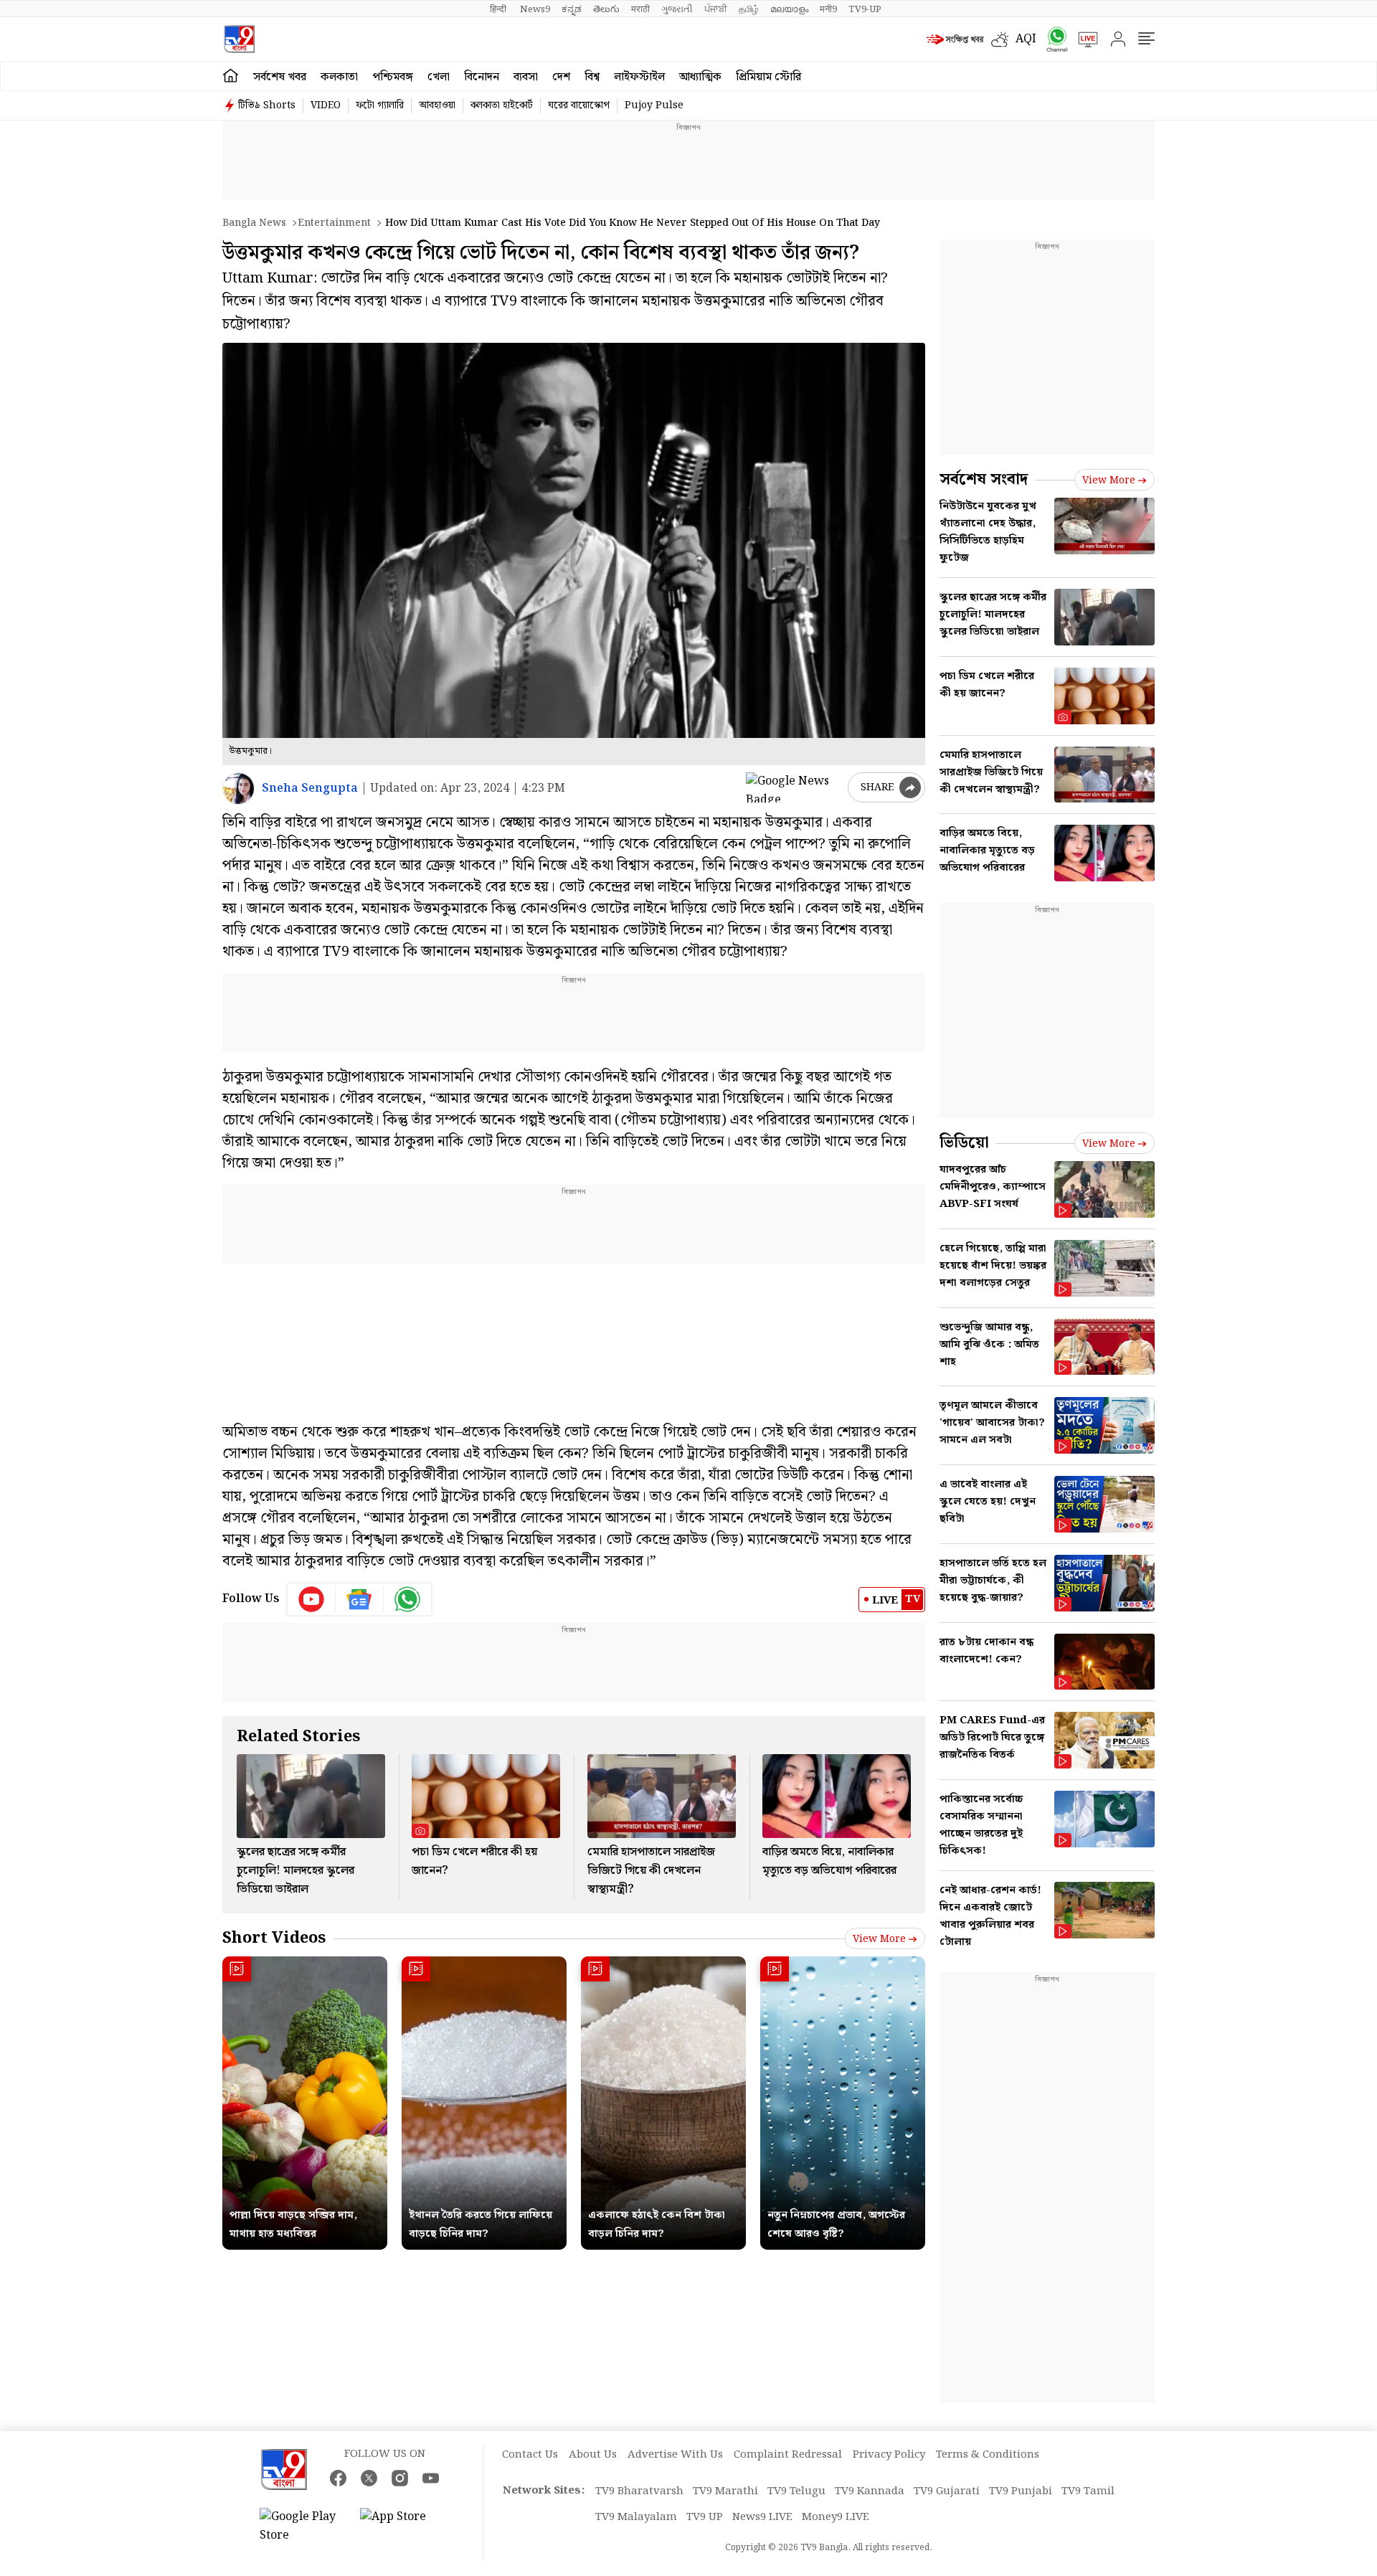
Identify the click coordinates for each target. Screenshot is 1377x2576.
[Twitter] (369, 2478)
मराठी (640, 9)
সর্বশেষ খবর (280, 77)
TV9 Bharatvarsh (639, 2491)
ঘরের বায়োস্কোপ (579, 105)
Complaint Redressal (788, 2455)
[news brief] (955, 39)
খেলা (439, 77)
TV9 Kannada (870, 2491)
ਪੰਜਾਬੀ (716, 9)
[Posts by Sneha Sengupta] (238, 789)
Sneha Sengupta (310, 789)
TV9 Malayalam (636, 2517)
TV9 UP (705, 2517)
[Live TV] (1083, 39)
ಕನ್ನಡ (572, 9)
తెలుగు (606, 9)
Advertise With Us (675, 2455)
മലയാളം (789, 9)
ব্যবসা (526, 77)
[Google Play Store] (303, 2527)
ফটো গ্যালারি (380, 105)
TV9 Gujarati (947, 2491)
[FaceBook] (338, 2478)
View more (879, 1939)
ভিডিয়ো (964, 1143)
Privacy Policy (889, 2455)
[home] (231, 76)
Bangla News (254, 223)
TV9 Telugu (796, 2491)
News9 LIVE (762, 2517)
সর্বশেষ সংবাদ (984, 479)
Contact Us (530, 2455)
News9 (535, 9)
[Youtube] (312, 1599)
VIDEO (326, 105)
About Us (593, 2455)
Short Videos (274, 1938)
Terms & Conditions (988, 2455)
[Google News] (360, 1599)
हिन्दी (499, 9)
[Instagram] (400, 2478)
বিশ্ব (592, 77)
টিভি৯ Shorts (267, 105)
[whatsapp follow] (407, 1599)
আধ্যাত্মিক (700, 77)
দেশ (561, 77)
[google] (794, 787)
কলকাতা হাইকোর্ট (502, 105)
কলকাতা (339, 77)
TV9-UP (865, 9)
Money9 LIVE (836, 2517)
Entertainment (334, 223)
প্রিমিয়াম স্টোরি (768, 77)
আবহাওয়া (437, 105)
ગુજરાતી (677, 9)
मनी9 (828, 9)
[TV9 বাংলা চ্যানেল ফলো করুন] (1052, 39)
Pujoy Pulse (654, 105)
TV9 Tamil (1088, 2491)
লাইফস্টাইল (639, 77)
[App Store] (403, 2527)
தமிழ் (749, 9)
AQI (1026, 39)
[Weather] (1003, 39)
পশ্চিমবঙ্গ (393, 77)
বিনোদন (482, 77)
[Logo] (239, 39)
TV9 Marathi (725, 2491)
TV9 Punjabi (1021, 2491)
